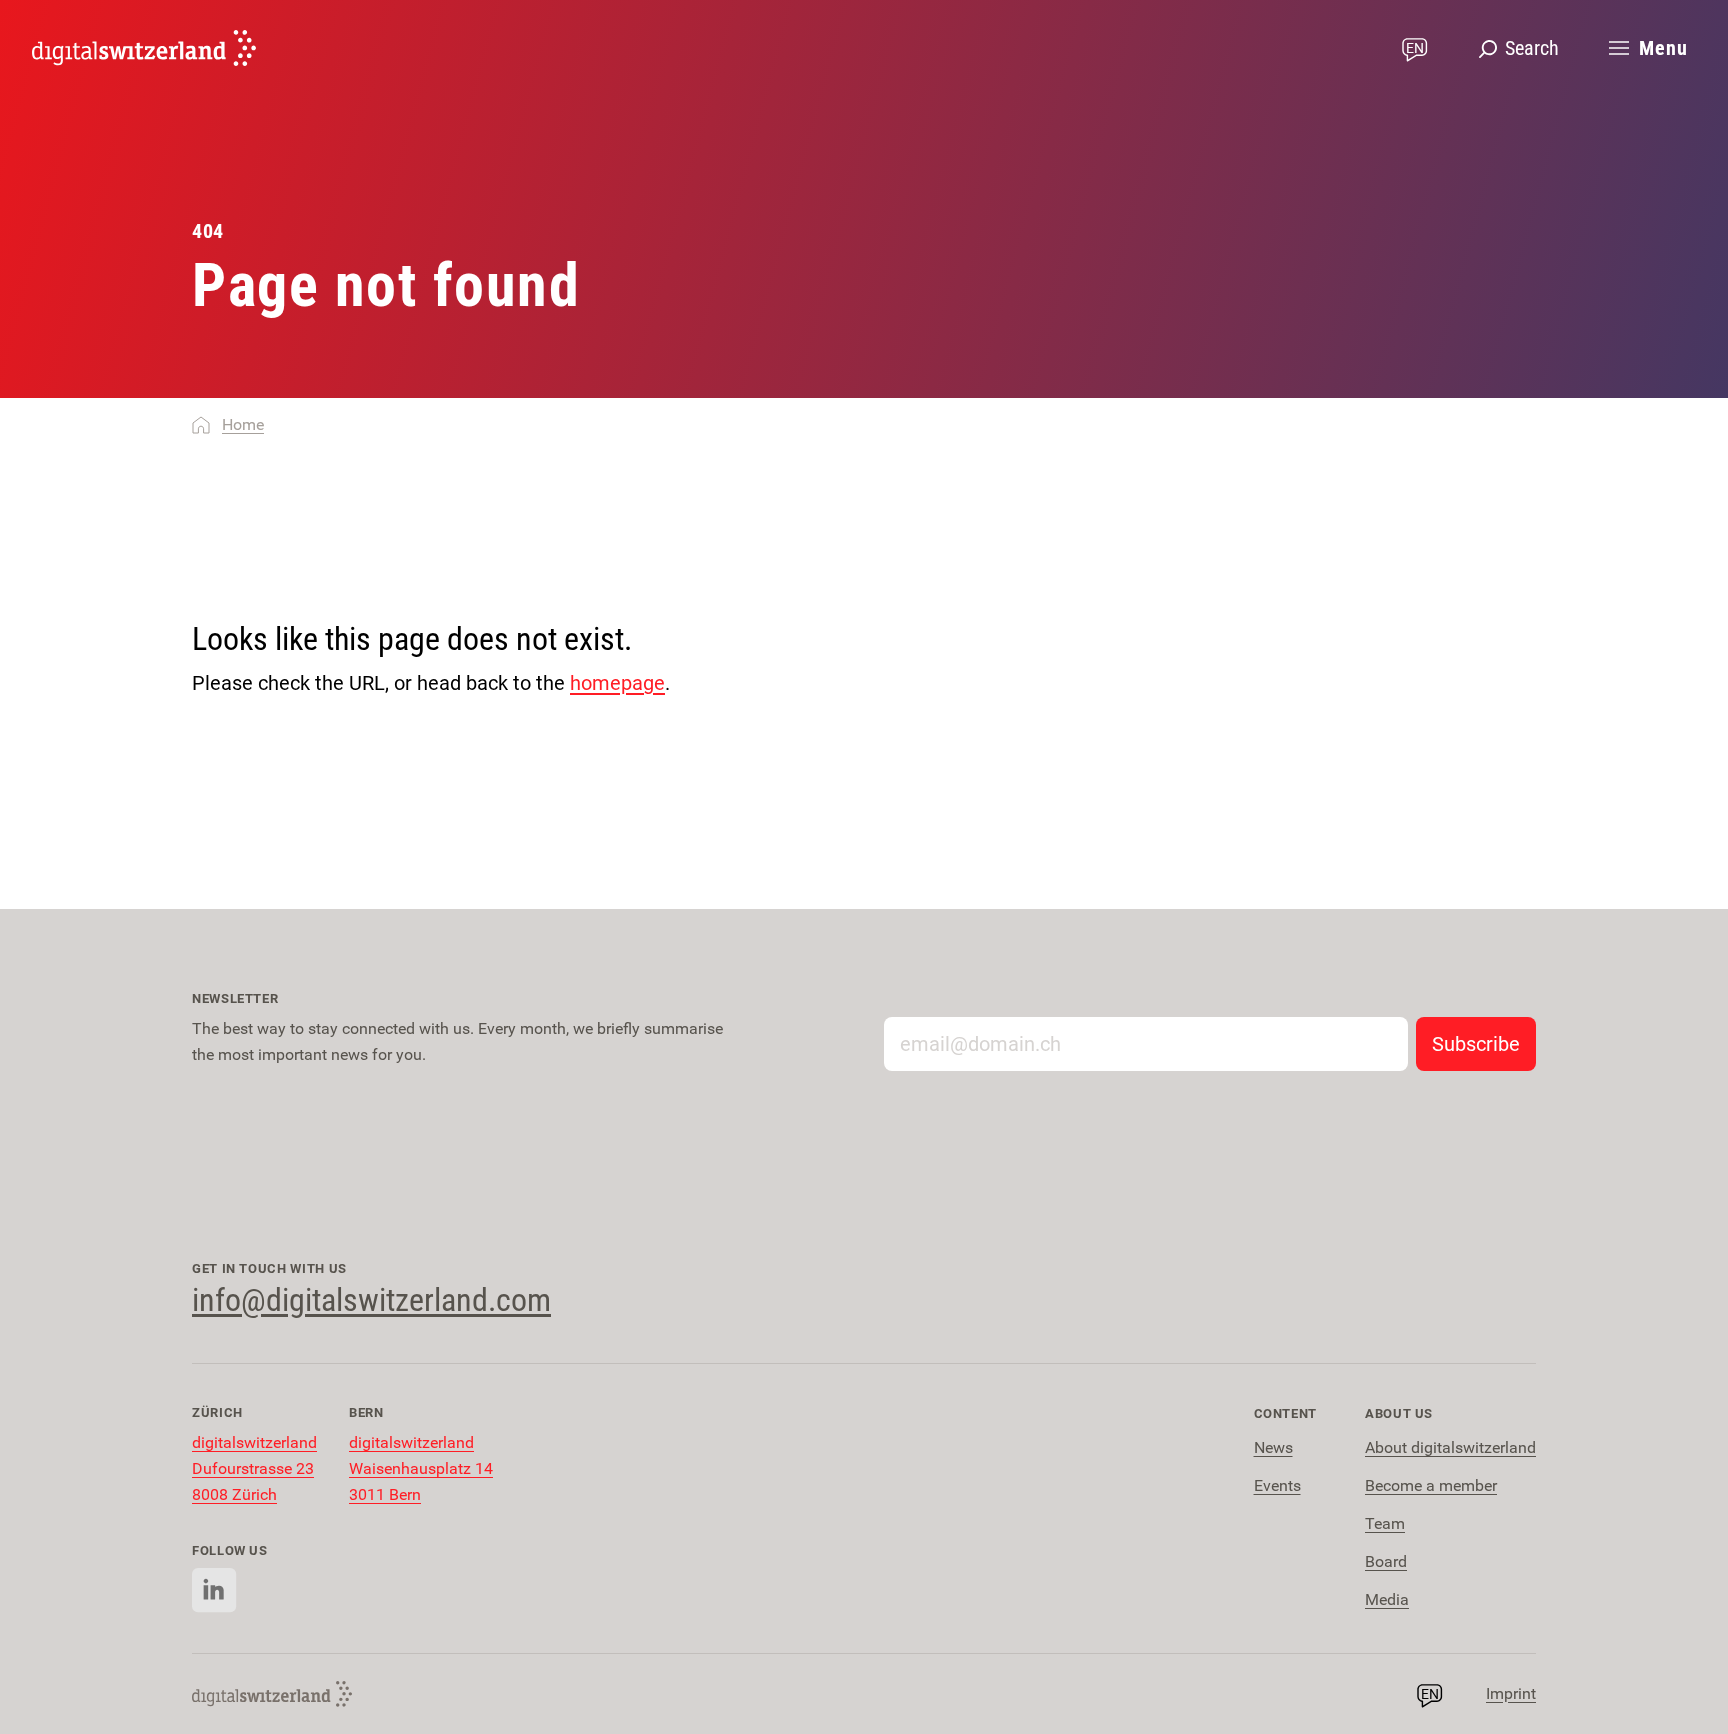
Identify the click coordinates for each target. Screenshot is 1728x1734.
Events (1277, 1485)
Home (243, 424)
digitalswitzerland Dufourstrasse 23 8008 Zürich (254, 1468)
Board (1386, 1561)
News (1273, 1447)
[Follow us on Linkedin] (214, 1590)
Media (1387, 1599)
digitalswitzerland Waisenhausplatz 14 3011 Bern (421, 1468)
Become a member (1431, 1485)
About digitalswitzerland (1450, 1447)
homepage (617, 683)
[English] (144, 48)
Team (1385, 1523)
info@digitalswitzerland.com (371, 1300)
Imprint (1511, 1693)
